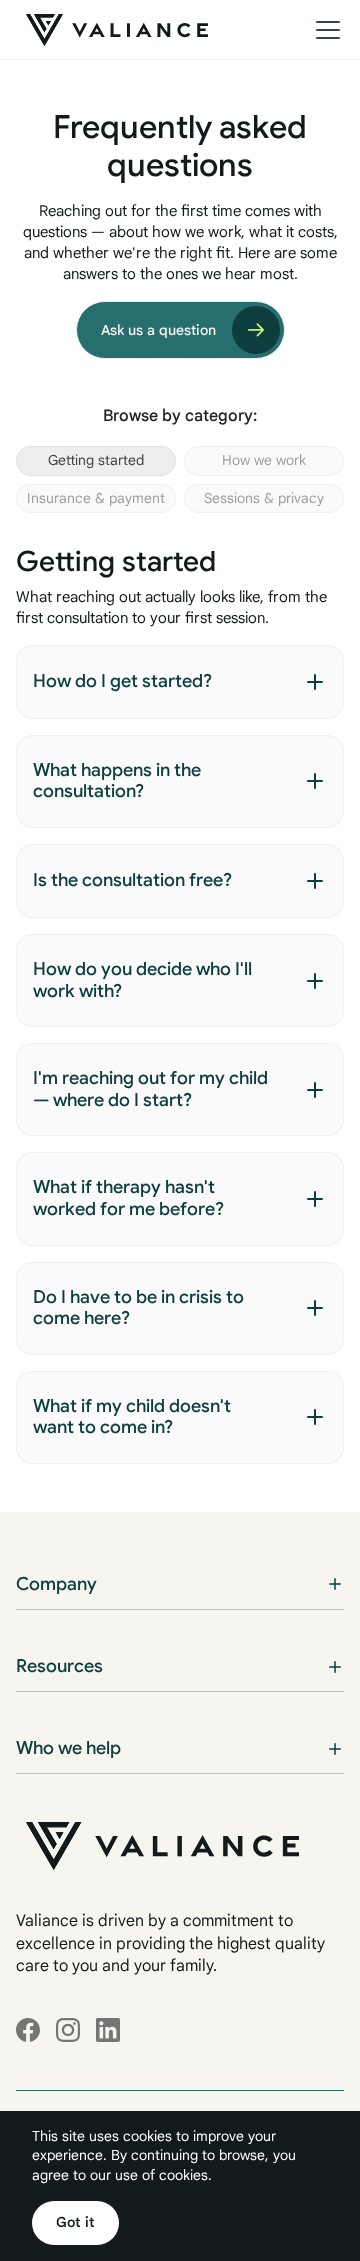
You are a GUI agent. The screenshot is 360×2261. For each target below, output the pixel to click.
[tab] (96, 461)
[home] (112, 30)
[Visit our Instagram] (68, 2030)
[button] (324, 30)
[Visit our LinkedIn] (108, 2030)
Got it (75, 2222)
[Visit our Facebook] (28, 2030)
